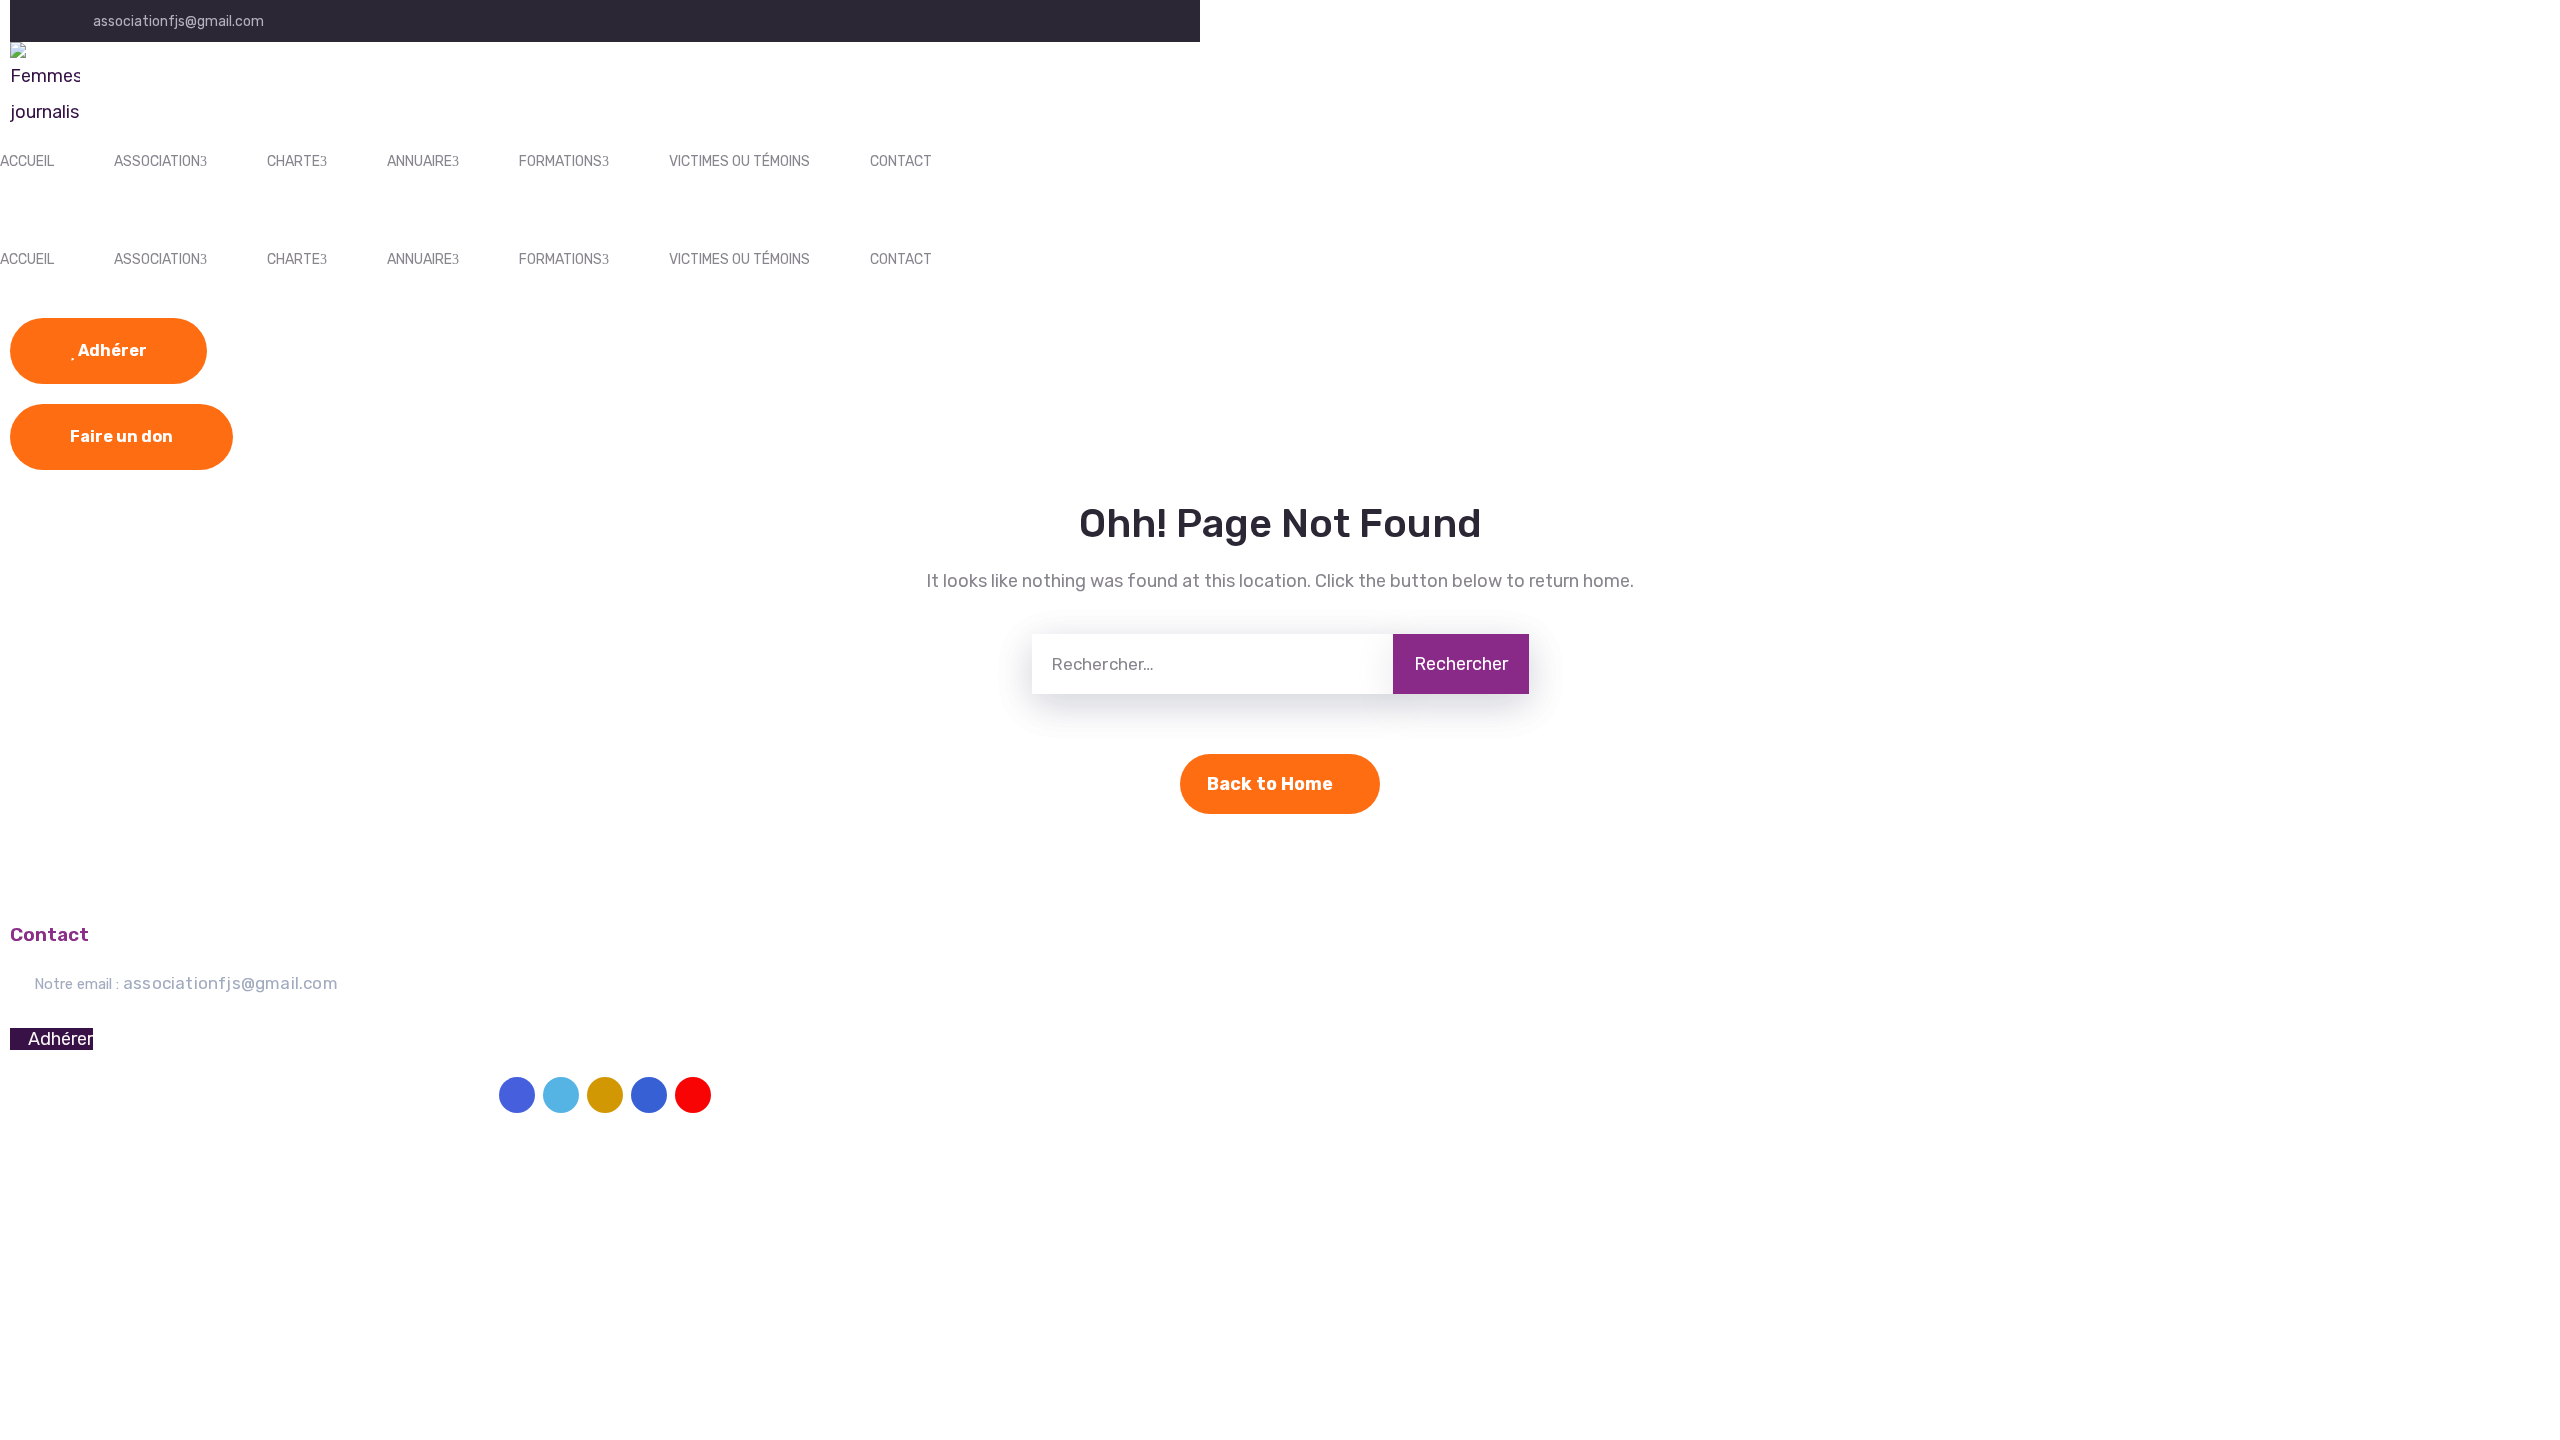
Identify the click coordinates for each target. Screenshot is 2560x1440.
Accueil (27, 161)
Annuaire (419, 161)
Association (157, 161)
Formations (560, 161)
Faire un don (121, 436)
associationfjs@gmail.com (178, 21)
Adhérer (111, 350)
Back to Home (1270, 784)
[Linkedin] (649, 1095)
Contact (901, 161)
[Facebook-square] (517, 1095)
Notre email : (186, 984)
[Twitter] (561, 1095)
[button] (51, 1039)
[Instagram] (605, 1095)
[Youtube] (693, 1095)
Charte (293, 161)
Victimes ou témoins (739, 161)
